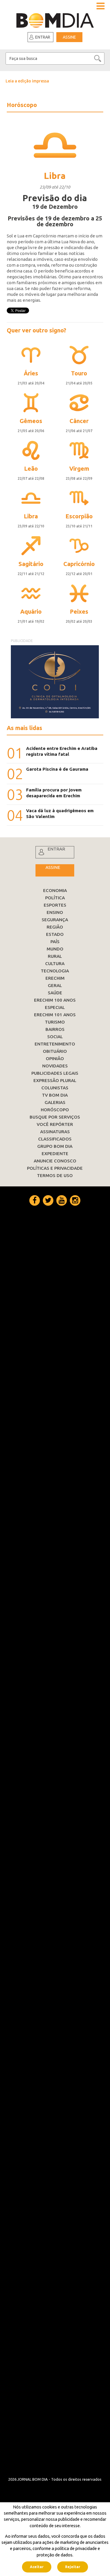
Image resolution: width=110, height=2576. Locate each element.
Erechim (55, 978)
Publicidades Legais (55, 1073)
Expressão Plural (55, 1080)
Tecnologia (55, 971)
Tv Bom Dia (55, 1095)
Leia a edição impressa (27, 81)
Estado (55, 934)
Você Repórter (55, 1124)
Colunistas (55, 1088)
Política (55, 898)
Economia (55, 890)
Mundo (55, 949)
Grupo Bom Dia (55, 1146)
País (55, 942)
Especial (55, 1007)
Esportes (55, 905)
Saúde (55, 993)
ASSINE (53, 867)
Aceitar (37, 2567)
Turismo (55, 1022)
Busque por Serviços (55, 1117)
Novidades (55, 1066)
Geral (55, 985)
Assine (69, 37)
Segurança (55, 920)
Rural (55, 956)
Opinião (55, 1058)
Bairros (55, 1029)
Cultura (55, 963)
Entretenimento (55, 1044)
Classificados (55, 1139)
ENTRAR (56, 849)
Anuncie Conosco (55, 1161)
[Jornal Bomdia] (55, 19)
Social (55, 1037)
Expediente (55, 1154)
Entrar (43, 37)
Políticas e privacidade (55, 1168)
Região (55, 927)
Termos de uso (55, 1175)
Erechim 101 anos (55, 1015)
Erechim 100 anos (55, 1000)
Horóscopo (55, 1110)
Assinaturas (55, 1132)
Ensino (55, 912)
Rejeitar (73, 2567)
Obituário (55, 1051)
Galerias (55, 1102)
